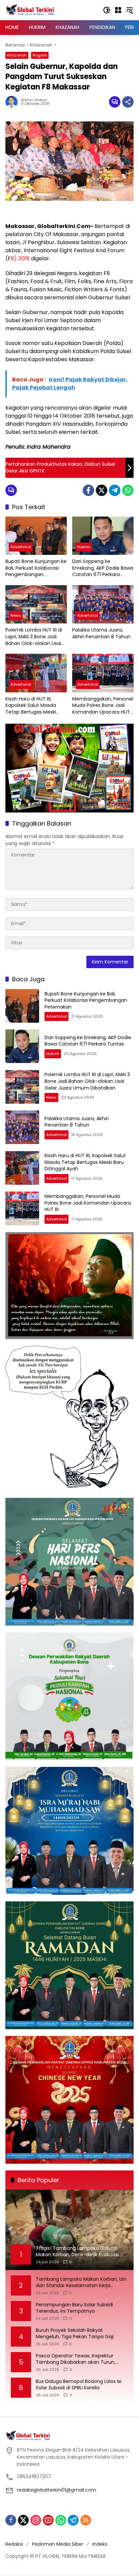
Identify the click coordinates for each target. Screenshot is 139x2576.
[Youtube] (48, 2520)
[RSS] (86, 2520)
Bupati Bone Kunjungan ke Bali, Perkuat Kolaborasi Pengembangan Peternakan (36, 568)
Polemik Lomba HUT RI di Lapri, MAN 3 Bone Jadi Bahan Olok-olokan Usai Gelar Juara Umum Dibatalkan (34, 637)
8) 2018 (20, 258)
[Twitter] (102, 490)
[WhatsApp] (128, 490)
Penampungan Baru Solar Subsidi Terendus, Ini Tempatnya (74, 2308)
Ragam (40, 55)
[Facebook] (88, 490)
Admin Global (34, 100)
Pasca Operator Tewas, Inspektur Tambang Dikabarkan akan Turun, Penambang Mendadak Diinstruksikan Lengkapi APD (80, 2359)
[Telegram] (115, 490)
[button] (107, 10)
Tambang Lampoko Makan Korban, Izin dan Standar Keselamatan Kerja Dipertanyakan (81, 2283)
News (16, 615)
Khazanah (17, 55)
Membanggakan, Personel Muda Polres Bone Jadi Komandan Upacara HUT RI (103, 706)
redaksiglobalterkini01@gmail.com (57, 2490)
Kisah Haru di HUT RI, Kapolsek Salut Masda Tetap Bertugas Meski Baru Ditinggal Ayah (31, 706)
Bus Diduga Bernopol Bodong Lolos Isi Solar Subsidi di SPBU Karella (79, 2385)
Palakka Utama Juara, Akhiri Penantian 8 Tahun (101, 633)
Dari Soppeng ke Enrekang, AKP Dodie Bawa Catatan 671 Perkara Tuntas (103, 568)
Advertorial (21, 547)
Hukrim (84, 547)
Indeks (100, 2544)
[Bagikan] (128, 102)
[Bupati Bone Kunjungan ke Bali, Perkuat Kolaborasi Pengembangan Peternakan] (36, 536)
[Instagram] (36, 2520)
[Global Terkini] (31, 10)
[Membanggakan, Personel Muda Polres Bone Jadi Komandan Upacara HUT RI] (103, 673)
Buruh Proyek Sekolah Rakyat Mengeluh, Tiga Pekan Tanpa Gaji (75, 2334)
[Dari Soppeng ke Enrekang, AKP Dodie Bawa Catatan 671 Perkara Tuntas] (103, 536)
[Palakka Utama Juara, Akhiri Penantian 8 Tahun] (103, 604)
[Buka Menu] (118, 10)
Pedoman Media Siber (58, 2544)
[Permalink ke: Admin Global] (13, 102)
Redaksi (14, 2544)
